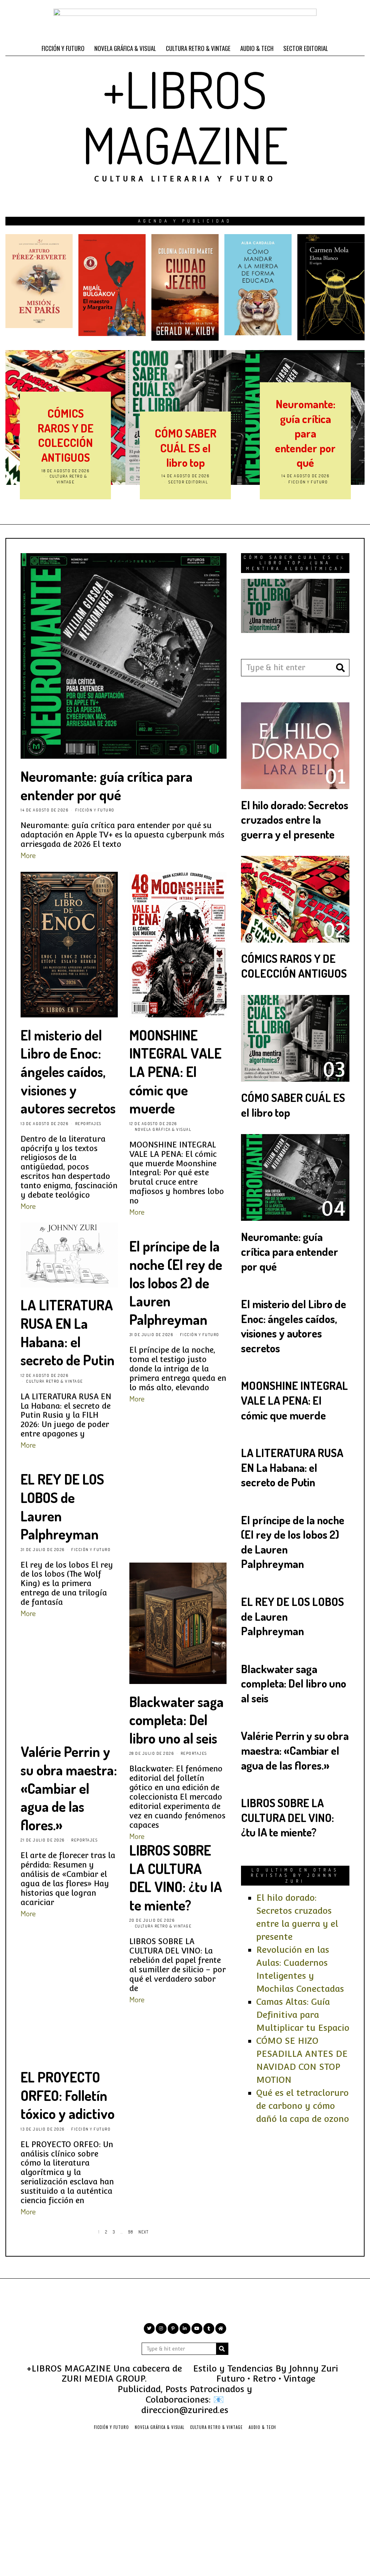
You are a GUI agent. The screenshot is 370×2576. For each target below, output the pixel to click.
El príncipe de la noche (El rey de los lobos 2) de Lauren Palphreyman (176, 1283)
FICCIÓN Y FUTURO (63, 48)
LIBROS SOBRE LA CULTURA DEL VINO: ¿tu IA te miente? (176, 1877)
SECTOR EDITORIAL (306, 48)
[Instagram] (161, 2329)
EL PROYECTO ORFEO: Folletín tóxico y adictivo (68, 2095)
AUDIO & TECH (257, 48)
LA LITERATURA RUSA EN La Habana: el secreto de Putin (68, 1332)
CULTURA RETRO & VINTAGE (198, 48)
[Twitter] (149, 2329)
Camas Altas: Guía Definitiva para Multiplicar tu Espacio (303, 2015)
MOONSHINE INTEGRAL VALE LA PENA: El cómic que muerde (175, 1072)
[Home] (221, 2329)
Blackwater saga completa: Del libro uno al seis (177, 1720)
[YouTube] (197, 2329)
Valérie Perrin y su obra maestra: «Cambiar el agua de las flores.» (69, 1788)
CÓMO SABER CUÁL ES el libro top (66, 448)
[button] (341, 668)
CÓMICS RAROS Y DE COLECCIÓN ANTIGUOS (294, 966)
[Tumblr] (209, 2329)
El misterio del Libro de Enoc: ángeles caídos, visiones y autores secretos (305, 418)
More (28, 855)
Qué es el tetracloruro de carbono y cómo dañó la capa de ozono (303, 2106)
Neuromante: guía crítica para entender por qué (185, 433)
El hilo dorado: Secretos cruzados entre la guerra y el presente (295, 819)
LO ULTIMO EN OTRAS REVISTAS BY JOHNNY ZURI (295, 1875)
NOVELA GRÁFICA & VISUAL (125, 48)
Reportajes (308, 482)
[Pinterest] (173, 2329)
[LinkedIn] (185, 2329)
